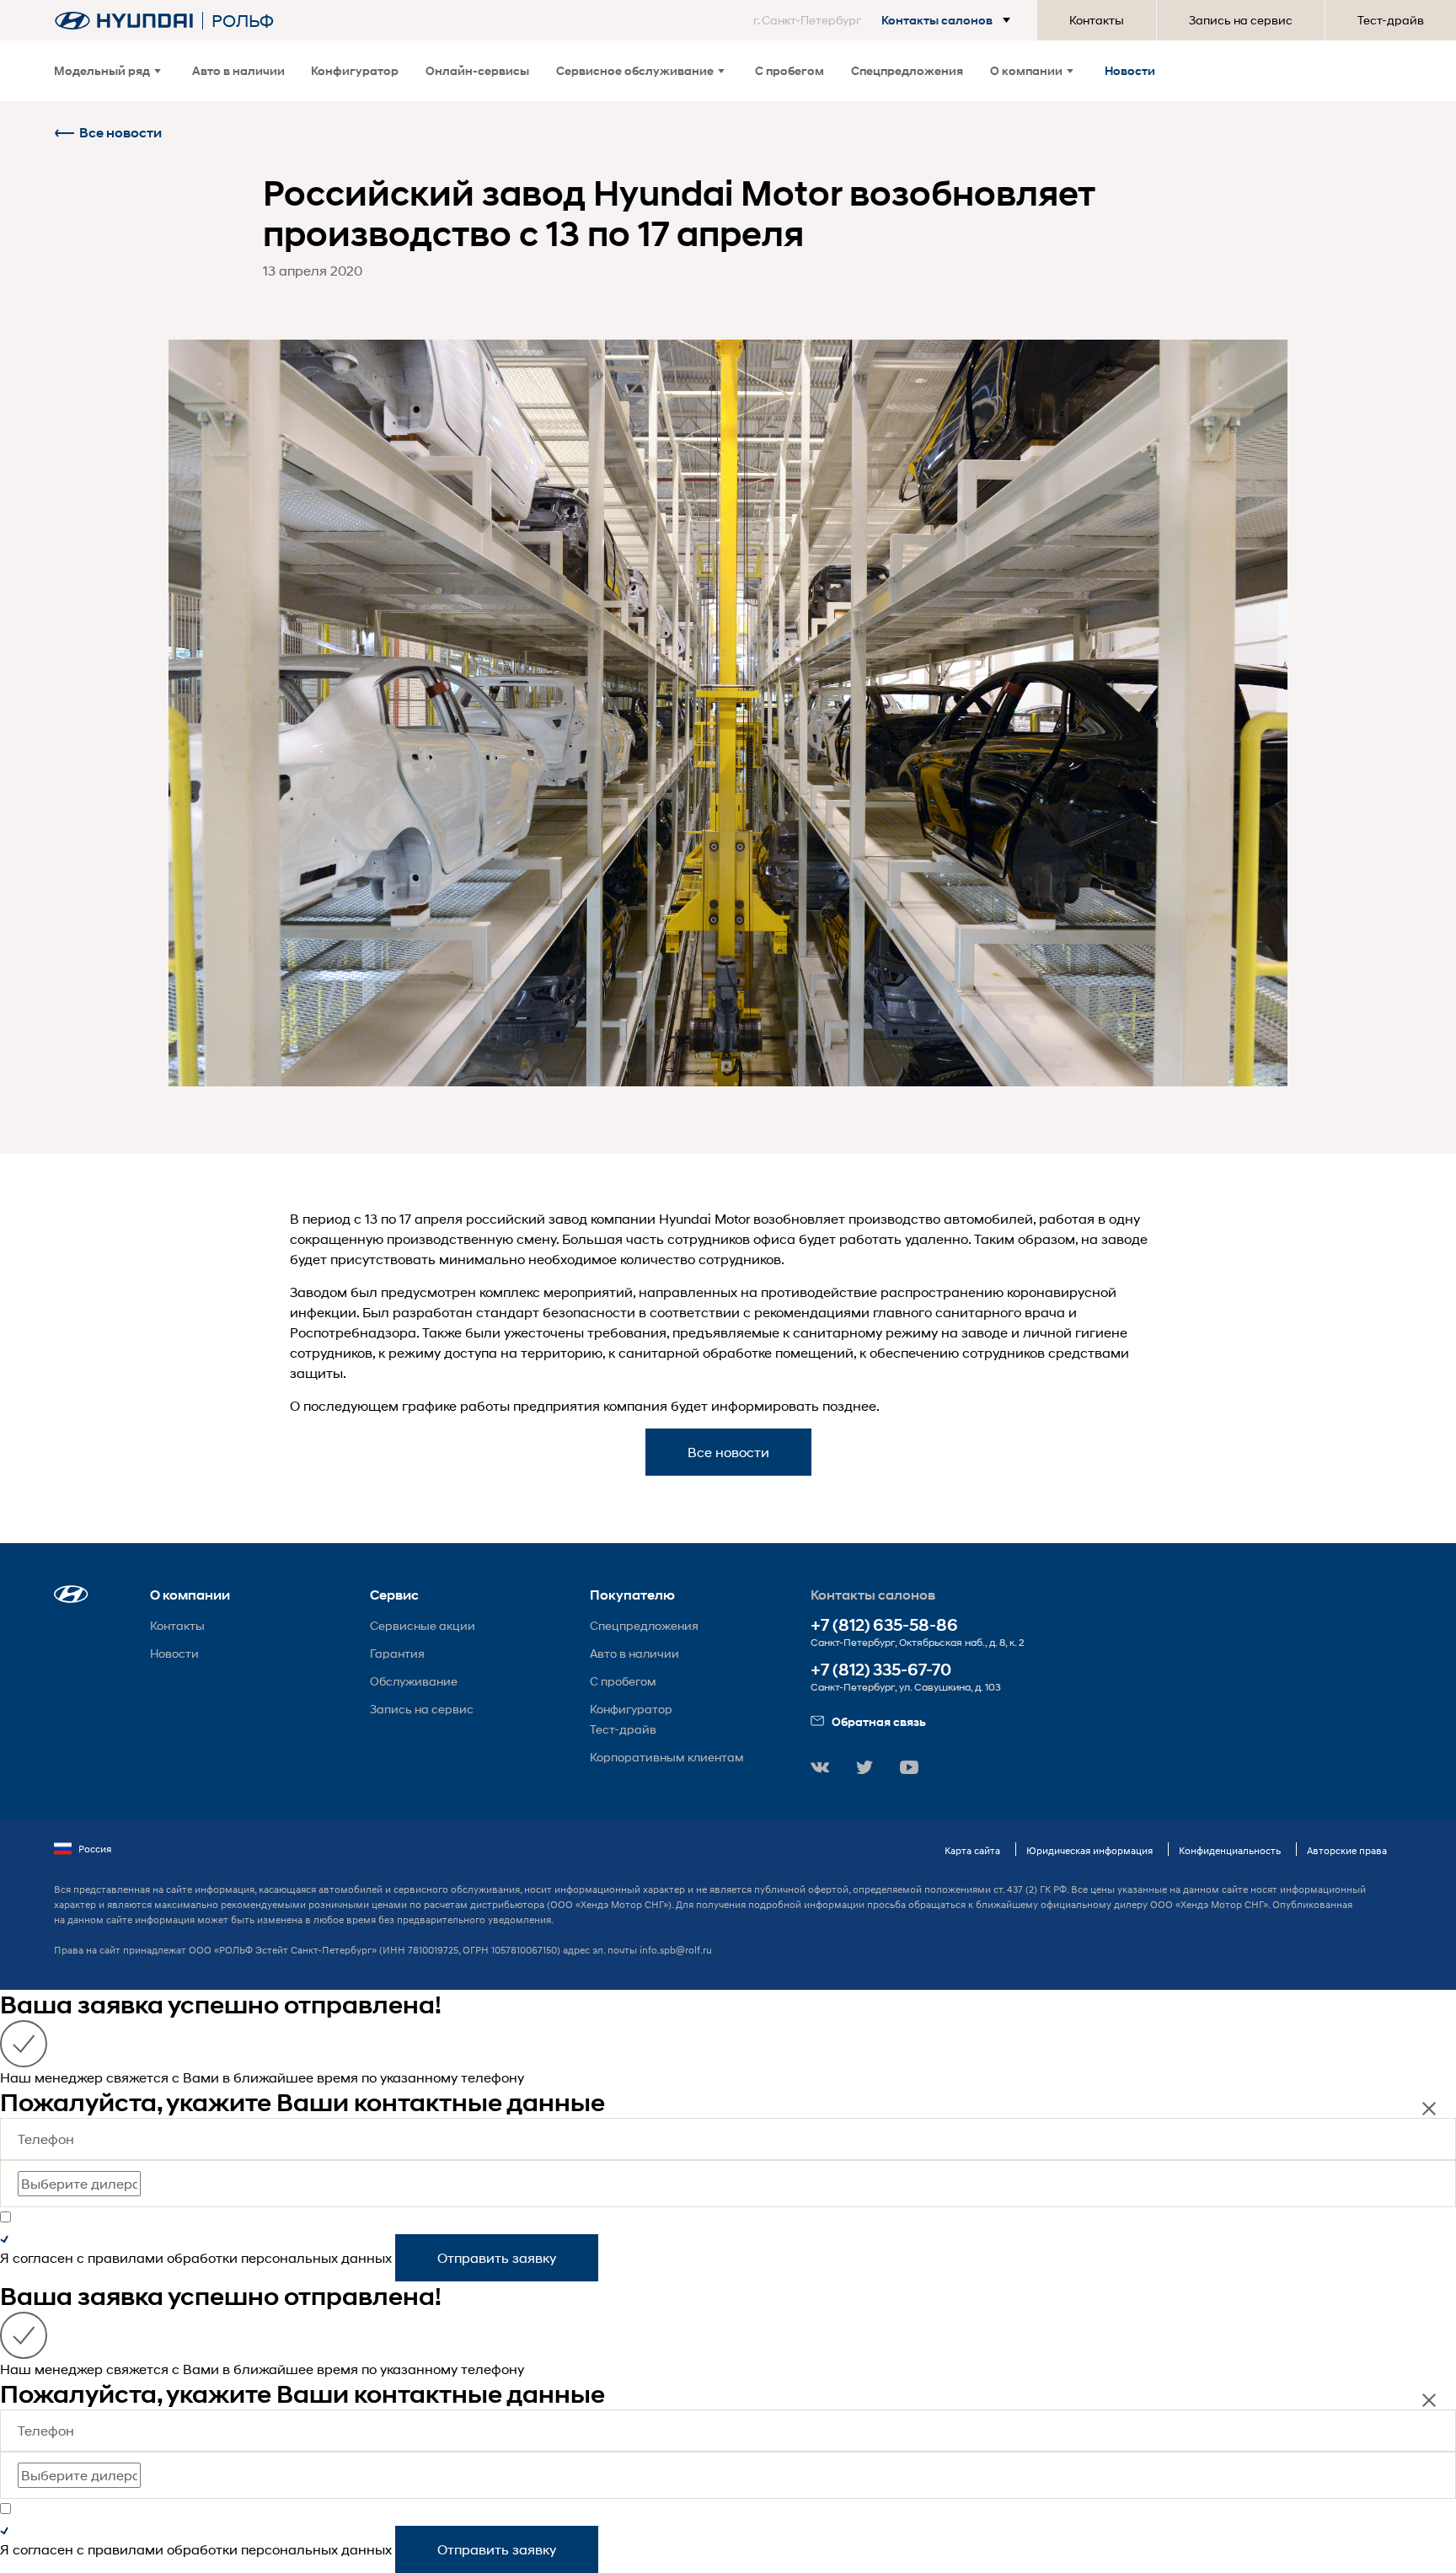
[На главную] (124, 21)
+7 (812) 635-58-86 (884, 1625)
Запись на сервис (1241, 20)
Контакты (1097, 20)
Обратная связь (879, 1721)
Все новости (120, 133)
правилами (126, 2257)
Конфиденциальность (1230, 1850)
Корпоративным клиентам (667, 1757)
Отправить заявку (497, 2257)
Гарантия (397, 1653)
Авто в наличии (238, 70)
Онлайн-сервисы (477, 70)
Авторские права (1347, 1850)
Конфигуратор (355, 70)
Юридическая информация (1089, 1850)
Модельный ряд (102, 70)
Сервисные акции (423, 1625)
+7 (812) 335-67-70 (881, 1670)
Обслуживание (414, 1681)
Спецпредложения (907, 70)
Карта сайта (972, 1850)
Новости (1130, 70)
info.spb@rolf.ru (676, 1950)
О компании (1026, 70)
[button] (885, 20)
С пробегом (790, 70)
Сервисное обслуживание (635, 70)
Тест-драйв (1391, 20)
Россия (95, 1849)
